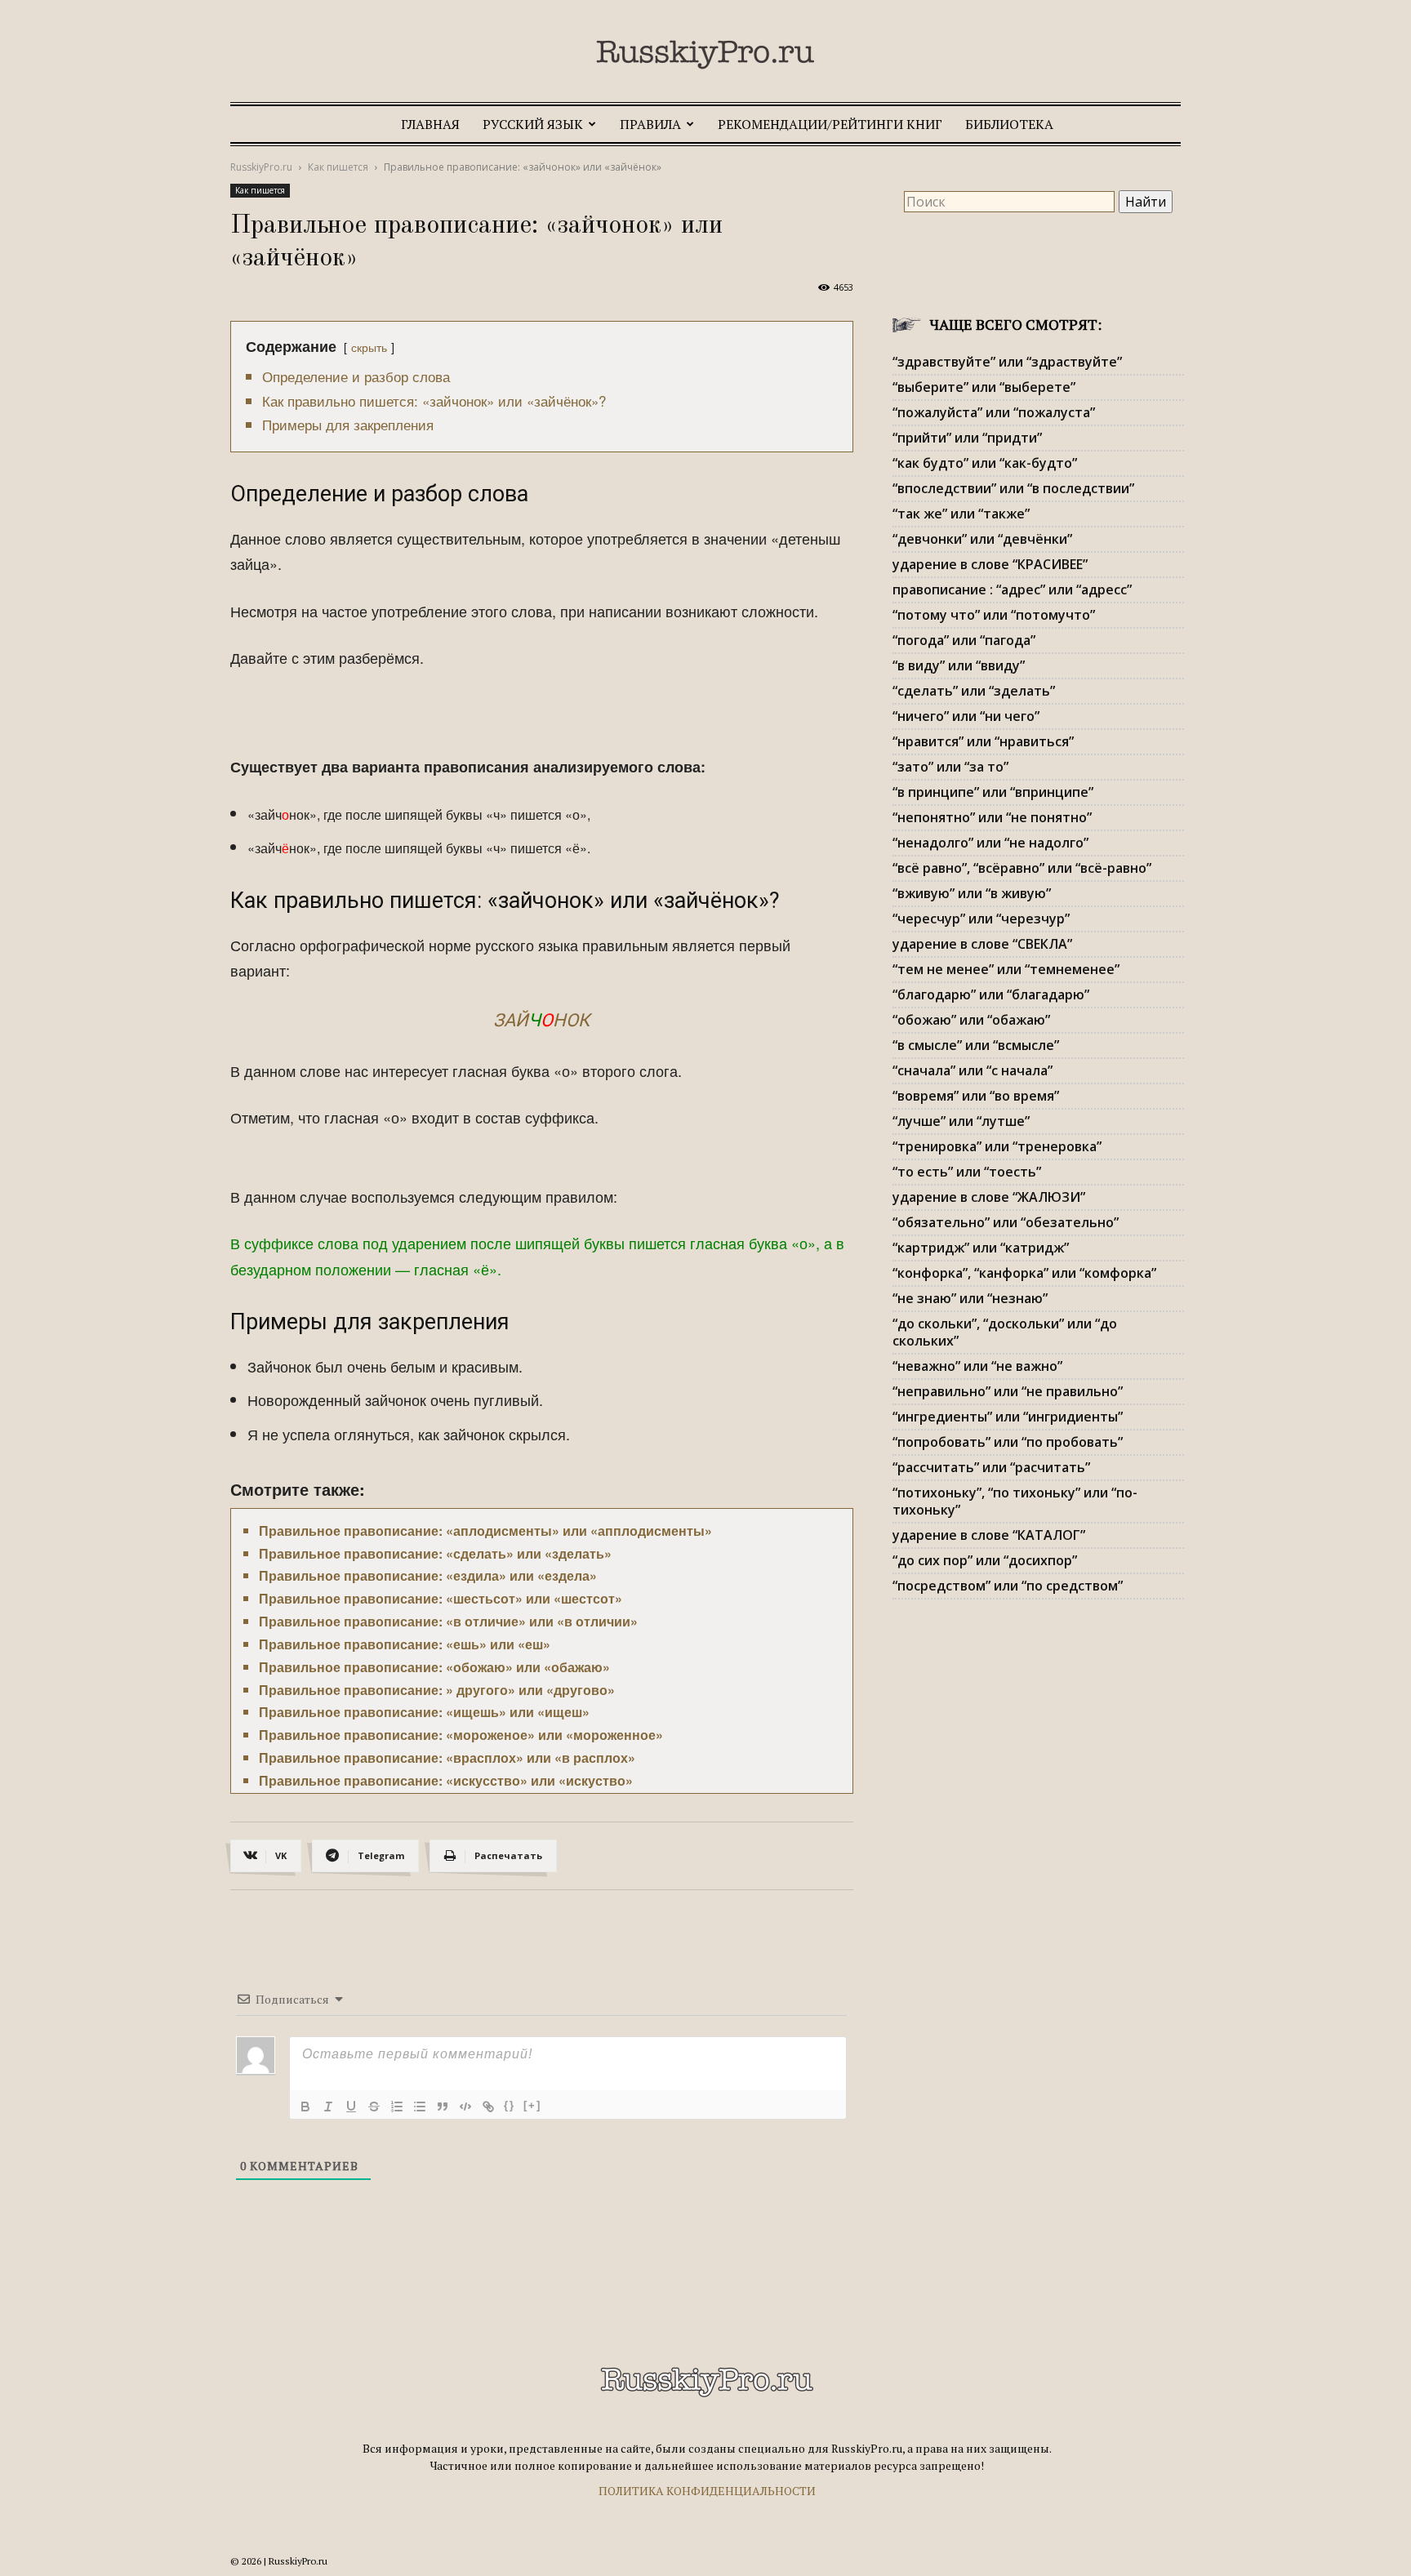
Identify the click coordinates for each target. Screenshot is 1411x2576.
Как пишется (338, 167)
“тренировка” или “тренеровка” (997, 1146)
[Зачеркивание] (374, 2107)
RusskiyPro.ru (261, 167)
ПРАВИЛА (650, 124)
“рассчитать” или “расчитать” (991, 1467)
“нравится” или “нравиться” (983, 741)
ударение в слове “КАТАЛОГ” (989, 1535)
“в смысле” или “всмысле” (976, 1045)
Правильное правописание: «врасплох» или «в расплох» (447, 1757)
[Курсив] (328, 2107)
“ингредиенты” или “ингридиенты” (1008, 1417)
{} (510, 2105)
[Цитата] (443, 2107)
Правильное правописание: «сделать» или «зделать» (435, 1553)
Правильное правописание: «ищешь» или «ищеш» (424, 1712)
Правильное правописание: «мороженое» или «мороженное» (461, 1735)
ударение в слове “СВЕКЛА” (982, 944)
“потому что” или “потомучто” (994, 615)
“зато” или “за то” (950, 767)
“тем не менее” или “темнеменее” (1006, 969)
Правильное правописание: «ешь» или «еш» (405, 1644)
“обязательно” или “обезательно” (1006, 1222)
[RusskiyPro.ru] (705, 55)
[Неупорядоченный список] (420, 2107)
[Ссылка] (488, 2107)
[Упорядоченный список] (397, 2107)
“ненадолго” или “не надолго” (990, 843)
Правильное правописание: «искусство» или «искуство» (446, 1780)
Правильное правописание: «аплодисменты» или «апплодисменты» (485, 1530)
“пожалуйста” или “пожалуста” (994, 412)
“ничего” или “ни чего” (966, 716)
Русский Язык (533, 124)
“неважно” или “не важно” (977, 1366)
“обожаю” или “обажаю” (971, 1020)
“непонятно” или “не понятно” (992, 817)
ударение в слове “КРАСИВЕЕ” (990, 564)
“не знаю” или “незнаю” (970, 1298)
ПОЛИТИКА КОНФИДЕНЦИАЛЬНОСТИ (707, 2491)
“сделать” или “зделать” (974, 691)
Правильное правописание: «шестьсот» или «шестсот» (441, 1598)
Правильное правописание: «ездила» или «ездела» (428, 1575)
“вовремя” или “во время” (976, 1096)
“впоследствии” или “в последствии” (1013, 488)
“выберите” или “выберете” (984, 387)
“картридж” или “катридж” (981, 1248)
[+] (532, 2105)
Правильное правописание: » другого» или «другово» (437, 1690)
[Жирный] (305, 2107)
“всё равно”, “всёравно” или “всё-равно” (1022, 868)
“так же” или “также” (961, 514)
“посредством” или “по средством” (1008, 1586)
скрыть (369, 347)
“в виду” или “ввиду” (959, 665)
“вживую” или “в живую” (972, 893)
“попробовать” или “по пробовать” (1008, 1442)
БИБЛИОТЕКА (1009, 124)
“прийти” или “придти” (967, 438)
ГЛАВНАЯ (430, 124)
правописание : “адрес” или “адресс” (1012, 589)
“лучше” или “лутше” (961, 1121)
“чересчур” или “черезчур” (981, 919)
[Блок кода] (465, 2107)
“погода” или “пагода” (964, 640)
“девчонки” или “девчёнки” (982, 539)
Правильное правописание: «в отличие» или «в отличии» (448, 1621)
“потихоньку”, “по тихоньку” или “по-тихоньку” (1015, 1501)
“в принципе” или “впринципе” (993, 792)
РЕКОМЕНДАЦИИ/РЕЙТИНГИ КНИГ (830, 124)
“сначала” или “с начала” (973, 1070)
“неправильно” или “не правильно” (1008, 1391)
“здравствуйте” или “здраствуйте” (1007, 362)
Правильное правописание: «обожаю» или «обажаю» (434, 1667)
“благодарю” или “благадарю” (991, 994)
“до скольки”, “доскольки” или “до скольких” (1005, 1332)
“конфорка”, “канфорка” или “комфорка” (1024, 1273)
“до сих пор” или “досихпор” (985, 1560)
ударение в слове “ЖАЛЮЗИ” (989, 1197)
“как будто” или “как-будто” (985, 463)
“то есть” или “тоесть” (967, 1172)
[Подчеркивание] (351, 2107)
